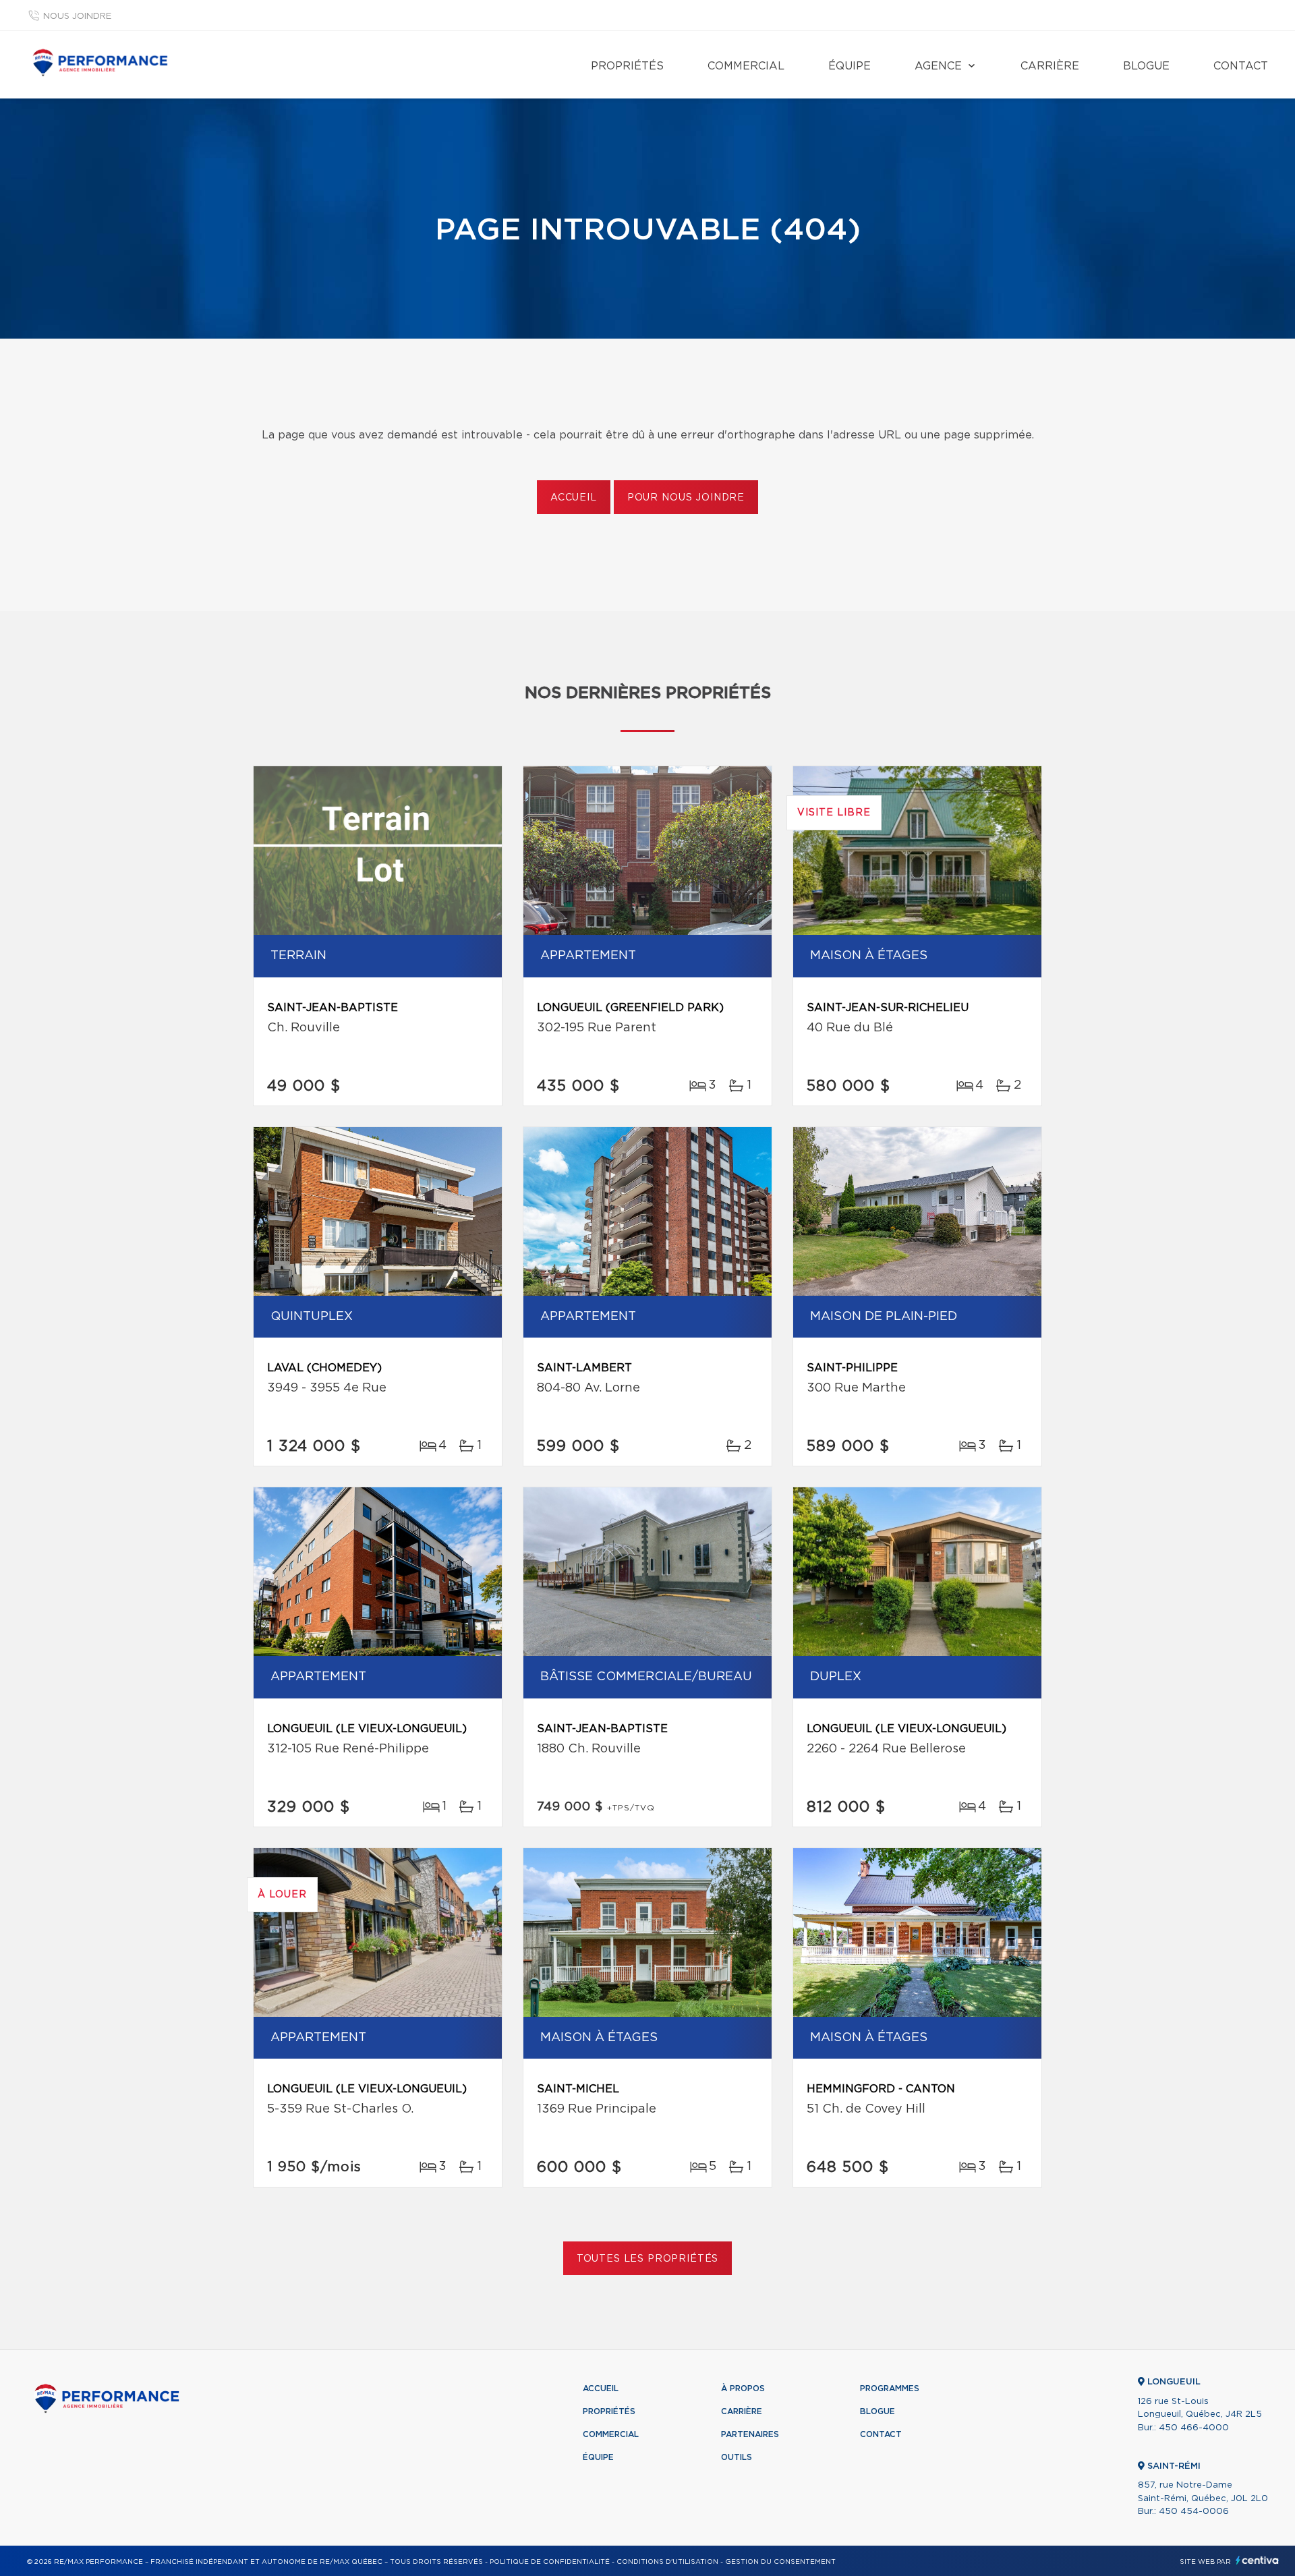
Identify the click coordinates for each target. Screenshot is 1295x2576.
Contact (1241, 66)
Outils (737, 2457)
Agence (938, 66)
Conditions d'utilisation (667, 2562)
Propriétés (627, 66)
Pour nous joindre (686, 498)
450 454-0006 (1194, 2512)
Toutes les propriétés (648, 2259)
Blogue (1146, 66)
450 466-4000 (1194, 2428)
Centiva (1257, 2560)
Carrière (1050, 66)
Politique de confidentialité (550, 2562)
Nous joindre (77, 17)
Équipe (850, 66)
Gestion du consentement (780, 2562)
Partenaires (750, 2434)
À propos (743, 2388)
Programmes (890, 2388)
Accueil (574, 498)
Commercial (746, 66)
